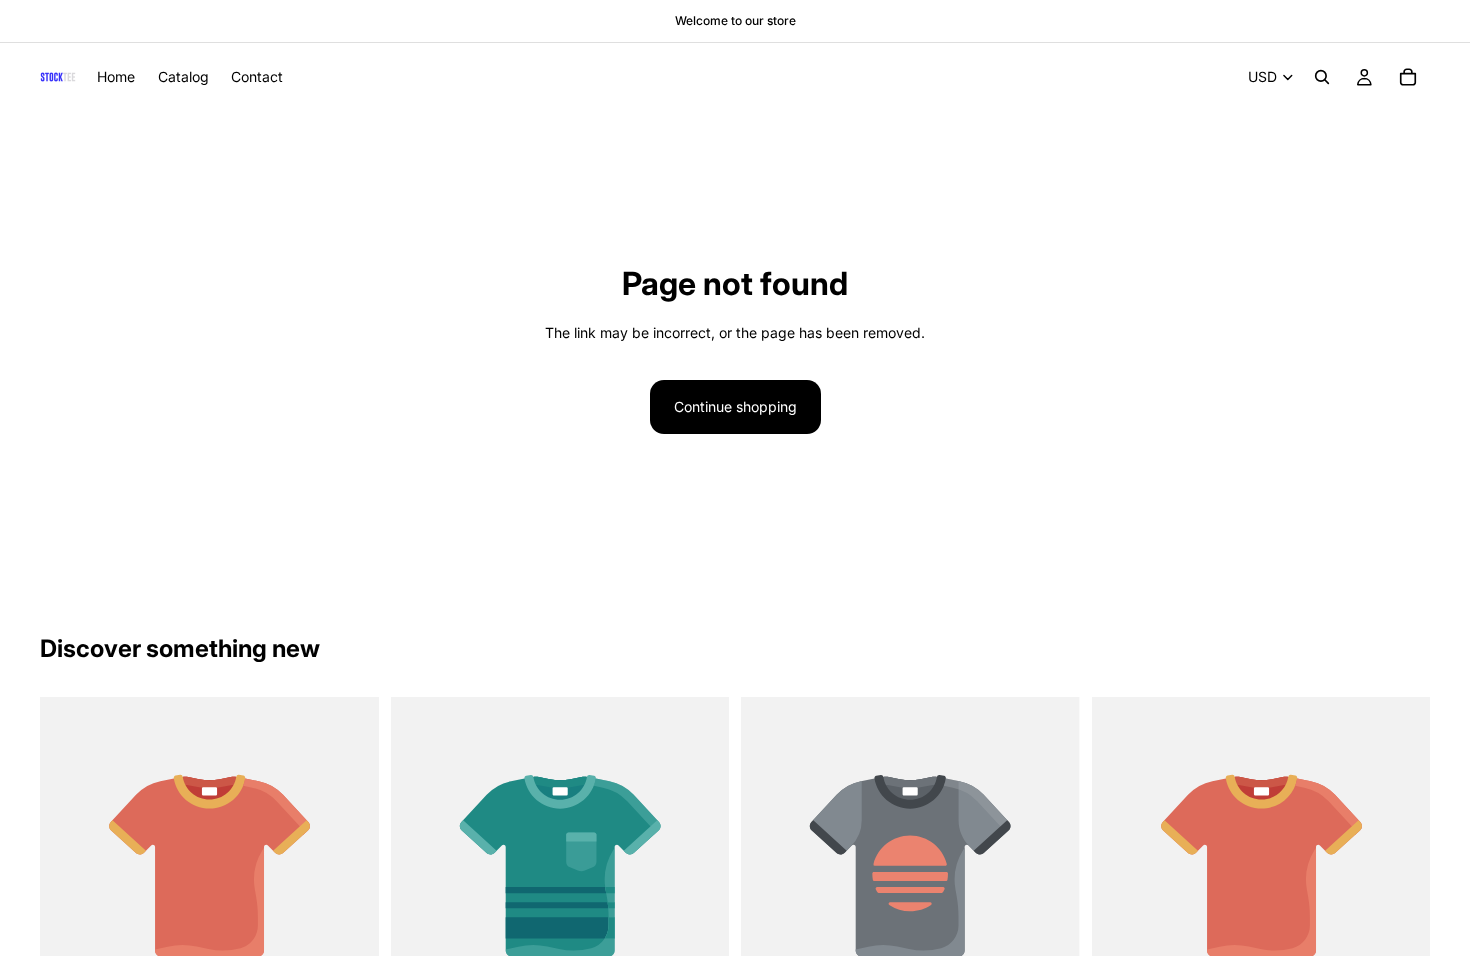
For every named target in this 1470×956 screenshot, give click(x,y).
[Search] (1322, 77)
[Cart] (1408, 77)
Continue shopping (735, 406)
